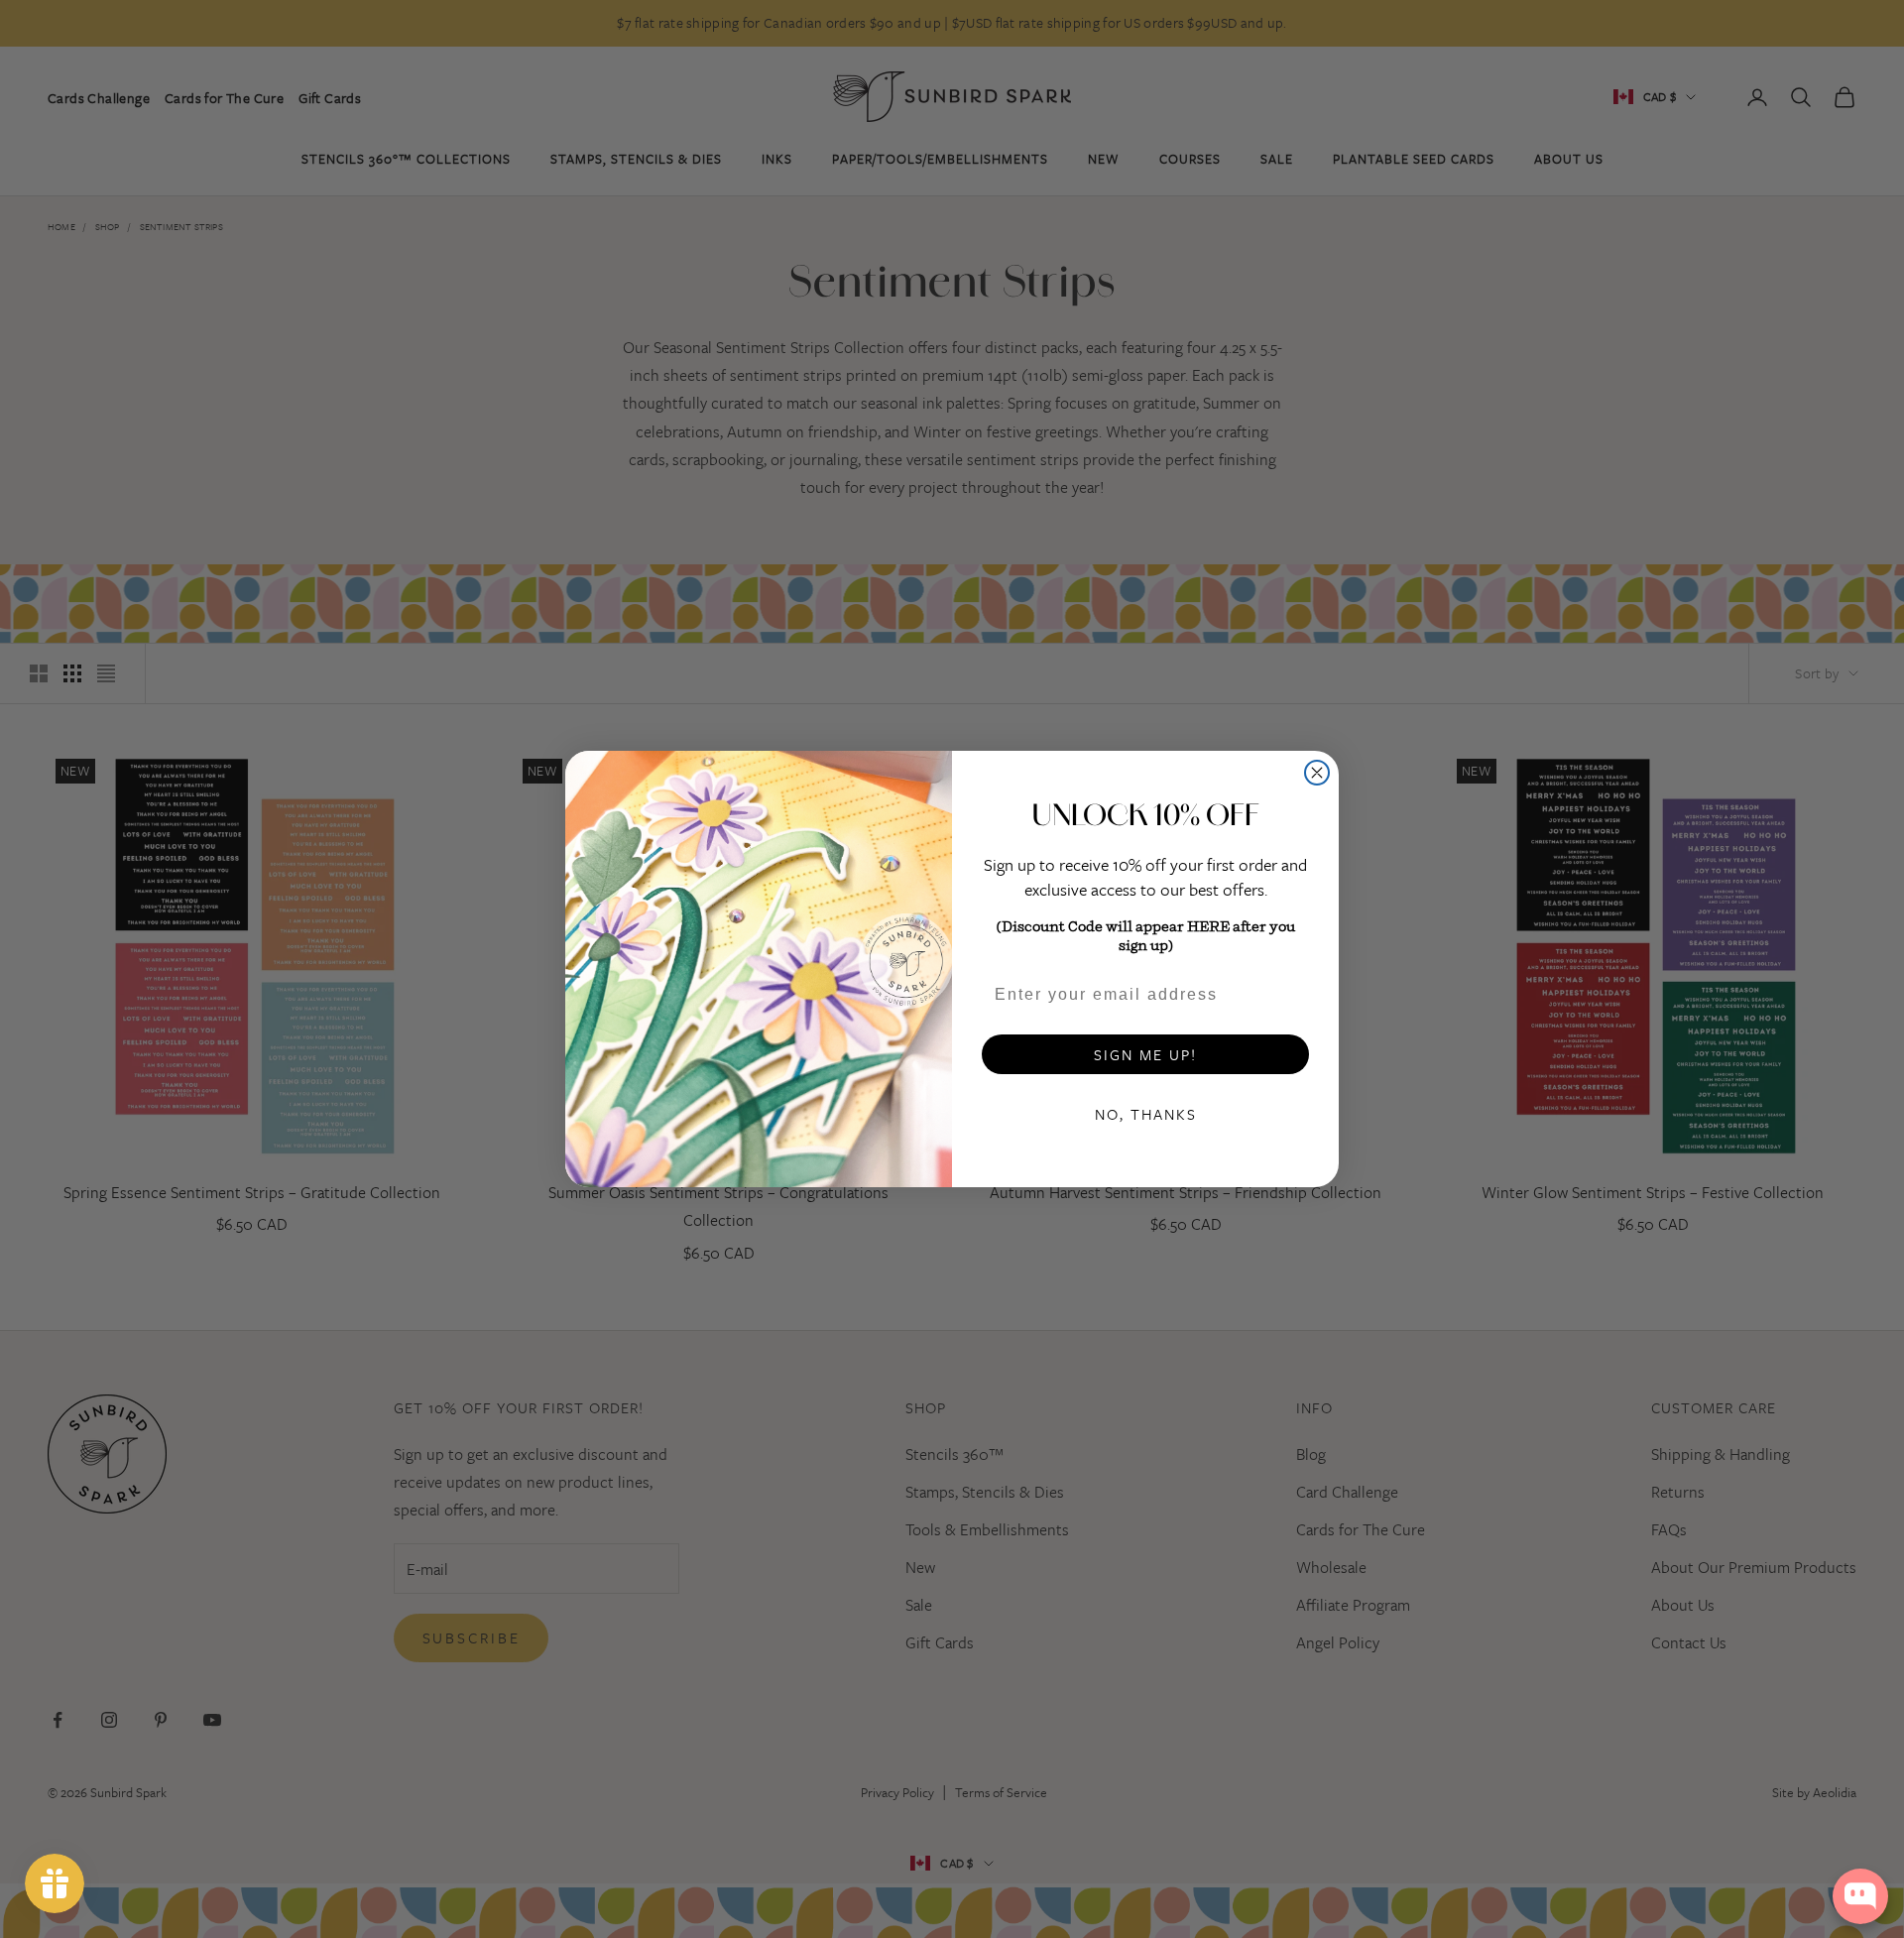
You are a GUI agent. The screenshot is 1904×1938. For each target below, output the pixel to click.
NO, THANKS (1146, 1114)
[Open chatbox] (1860, 1896)
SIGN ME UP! (1145, 1054)
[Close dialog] (1317, 773)
